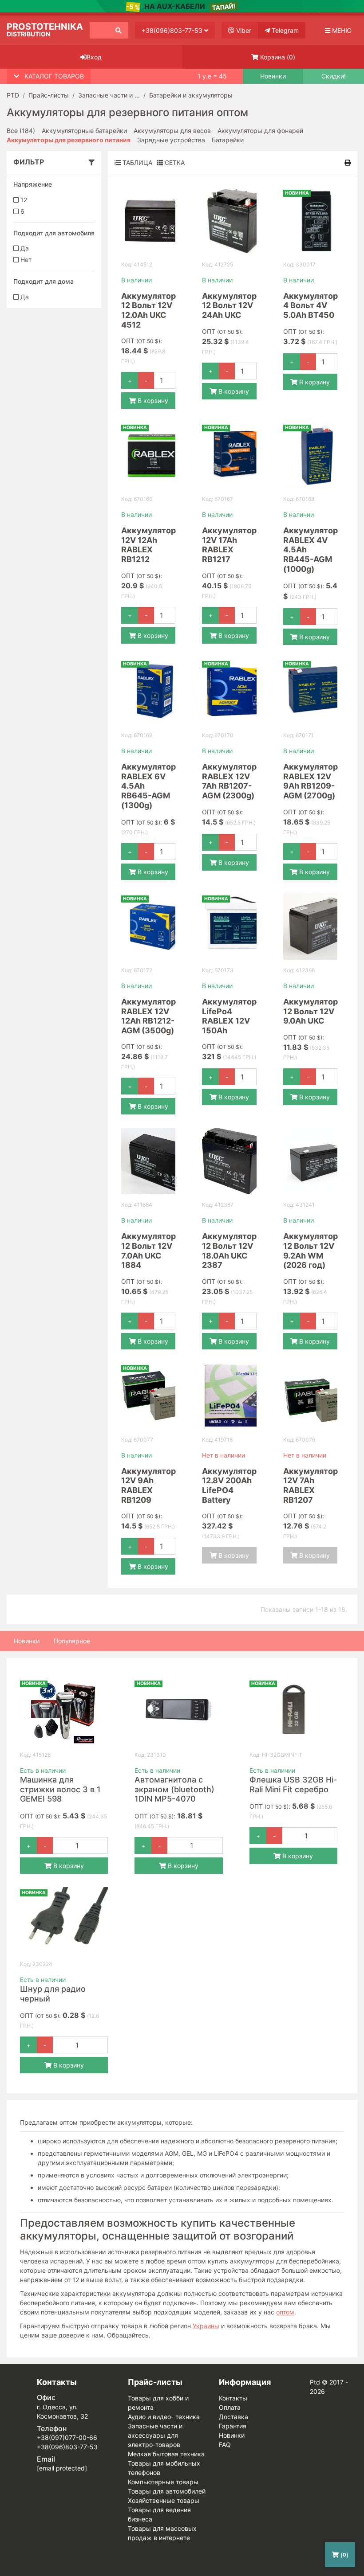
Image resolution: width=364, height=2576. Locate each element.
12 (23, 200)
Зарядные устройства (171, 140)
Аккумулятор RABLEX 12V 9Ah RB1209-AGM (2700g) (311, 781)
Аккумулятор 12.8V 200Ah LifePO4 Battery (229, 1485)
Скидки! (334, 76)
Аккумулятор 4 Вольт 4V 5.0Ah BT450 (311, 305)
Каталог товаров (54, 76)
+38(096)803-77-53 (173, 30)
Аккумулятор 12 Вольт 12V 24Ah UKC (229, 305)
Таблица (136, 162)
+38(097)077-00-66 (67, 2437)
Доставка (233, 2417)
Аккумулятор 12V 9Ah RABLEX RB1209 (148, 1485)
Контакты (233, 2398)
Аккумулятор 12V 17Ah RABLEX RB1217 (229, 545)
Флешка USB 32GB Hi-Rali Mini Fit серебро (293, 1784)
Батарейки (228, 140)
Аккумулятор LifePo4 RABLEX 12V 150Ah (229, 1016)
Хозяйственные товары (164, 2500)
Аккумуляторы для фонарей (260, 131)
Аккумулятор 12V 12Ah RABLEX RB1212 (148, 545)
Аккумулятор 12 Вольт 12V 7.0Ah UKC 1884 (148, 1251)
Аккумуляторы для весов (172, 131)
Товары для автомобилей (167, 2491)
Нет (25, 260)
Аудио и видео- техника (164, 2417)
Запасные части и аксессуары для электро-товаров (155, 2435)
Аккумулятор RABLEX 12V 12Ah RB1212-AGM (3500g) (148, 1016)
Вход (94, 57)
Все (21, 131)
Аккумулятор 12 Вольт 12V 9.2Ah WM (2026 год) (311, 1251)
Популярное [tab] (72, 1641)
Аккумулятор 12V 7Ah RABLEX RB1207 (311, 1485)
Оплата (230, 2407)
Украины (206, 2326)
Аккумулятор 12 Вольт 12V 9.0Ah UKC (311, 1011)
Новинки (273, 76)
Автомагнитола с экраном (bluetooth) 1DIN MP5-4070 (174, 1789)
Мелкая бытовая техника (166, 2454)
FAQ (225, 2445)
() (278, 57)
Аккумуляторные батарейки (84, 131)
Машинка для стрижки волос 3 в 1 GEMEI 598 (60, 1789)
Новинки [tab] (27, 1641)
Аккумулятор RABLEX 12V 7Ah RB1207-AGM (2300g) (229, 781)
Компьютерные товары (163, 2482)
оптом (285, 2312)
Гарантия (233, 2426)
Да (24, 248)
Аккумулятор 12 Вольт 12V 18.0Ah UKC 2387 (229, 1251)
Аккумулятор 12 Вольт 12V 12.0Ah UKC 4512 (148, 310)
